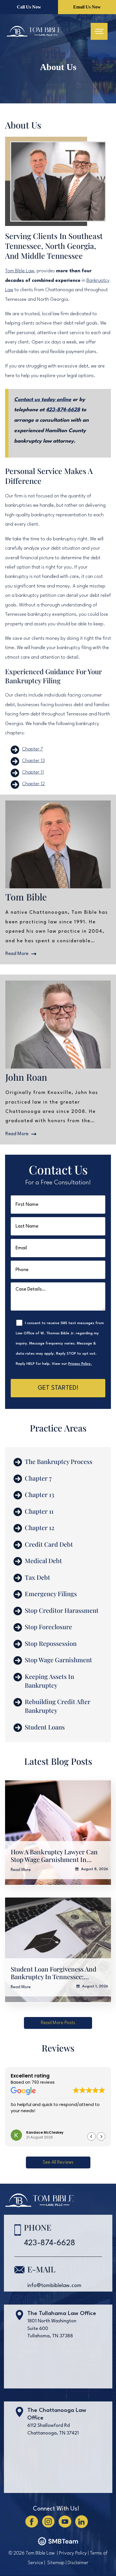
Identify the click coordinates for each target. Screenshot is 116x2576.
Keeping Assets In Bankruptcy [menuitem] (49, 1681)
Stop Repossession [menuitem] (51, 1643)
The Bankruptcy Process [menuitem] (59, 1461)
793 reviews (43, 2082)
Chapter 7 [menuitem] (38, 1478)
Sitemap (56, 2563)
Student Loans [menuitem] (45, 1727)
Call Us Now (29, 7)
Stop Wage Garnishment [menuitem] (58, 1660)
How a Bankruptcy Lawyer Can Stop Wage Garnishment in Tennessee (54, 1856)
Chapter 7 (33, 749)
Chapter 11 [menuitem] (39, 1511)
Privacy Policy (73, 2553)
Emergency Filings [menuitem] (51, 1594)
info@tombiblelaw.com (54, 2286)
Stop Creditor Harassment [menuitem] (62, 1610)
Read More (21, 1870)
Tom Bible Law (20, 271)
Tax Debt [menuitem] (37, 1577)
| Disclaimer (77, 2563)
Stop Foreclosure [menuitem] (48, 1627)
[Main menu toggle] (99, 31)
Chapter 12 (33, 784)
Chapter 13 (33, 761)
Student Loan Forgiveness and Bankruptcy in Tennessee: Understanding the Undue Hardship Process (53, 1973)
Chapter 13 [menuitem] (39, 1494)
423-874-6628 (63, 410)
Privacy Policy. (80, 1364)
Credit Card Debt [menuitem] (49, 1544)
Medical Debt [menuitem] (43, 1561)
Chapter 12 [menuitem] (40, 1528)
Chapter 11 (33, 772)
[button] (58, 2023)
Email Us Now (87, 7)
